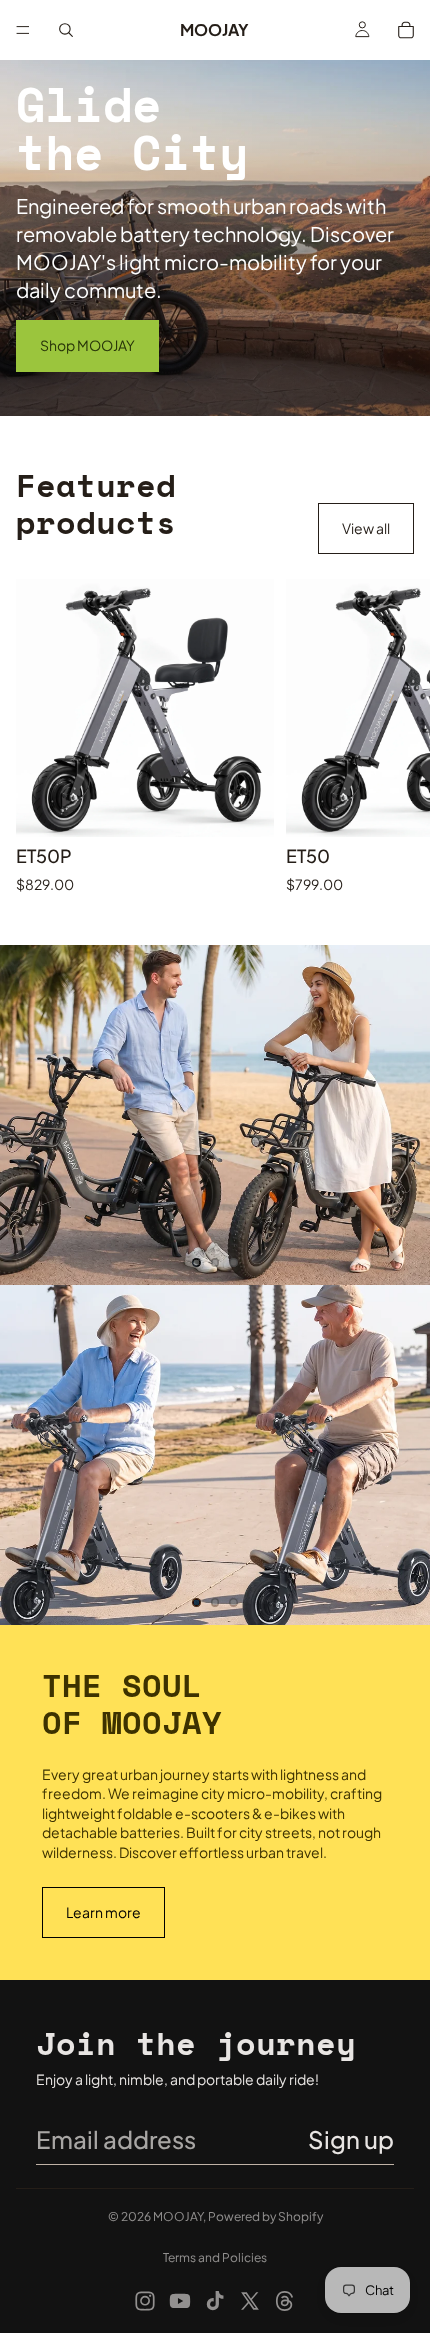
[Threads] (285, 2301)
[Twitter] (250, 2301)
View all (366, 528)
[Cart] (406, 30)
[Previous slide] (32, 1115)
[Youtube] (180, 2301)
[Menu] (23, 30)
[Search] (66, 30)
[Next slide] (392, 737)
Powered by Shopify (265, 2216)
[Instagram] (145, 2301)
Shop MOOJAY (87, 345)
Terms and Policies (215, 2257)
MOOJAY (178, 2216)
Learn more (103, 1912)
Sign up (351, 2139)
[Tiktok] (215, 2301)
